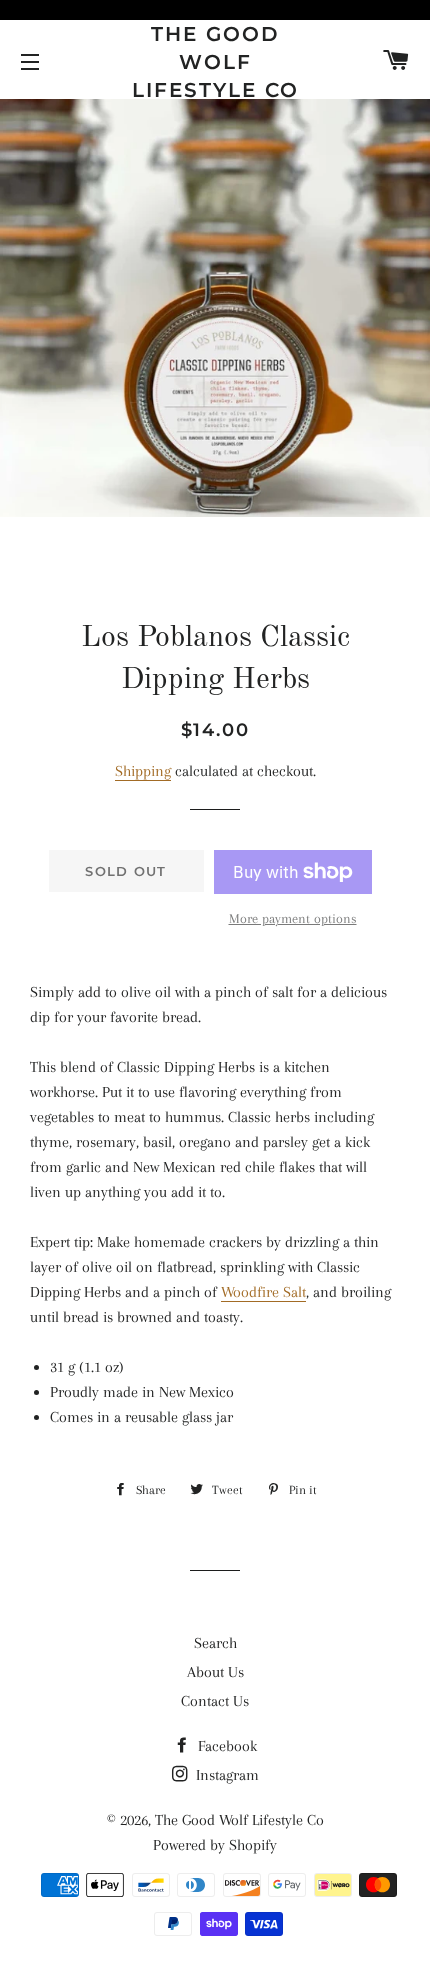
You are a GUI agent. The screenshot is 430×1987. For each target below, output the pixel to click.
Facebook (225, 1746)
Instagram (225, 1775)
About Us (215, 1672)
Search (215, 1643)
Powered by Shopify (215, 1845)
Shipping (143, 771)
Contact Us (215, 1701)
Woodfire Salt (263, 1292)
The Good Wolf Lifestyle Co (215, 62)
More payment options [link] (293, 918)
